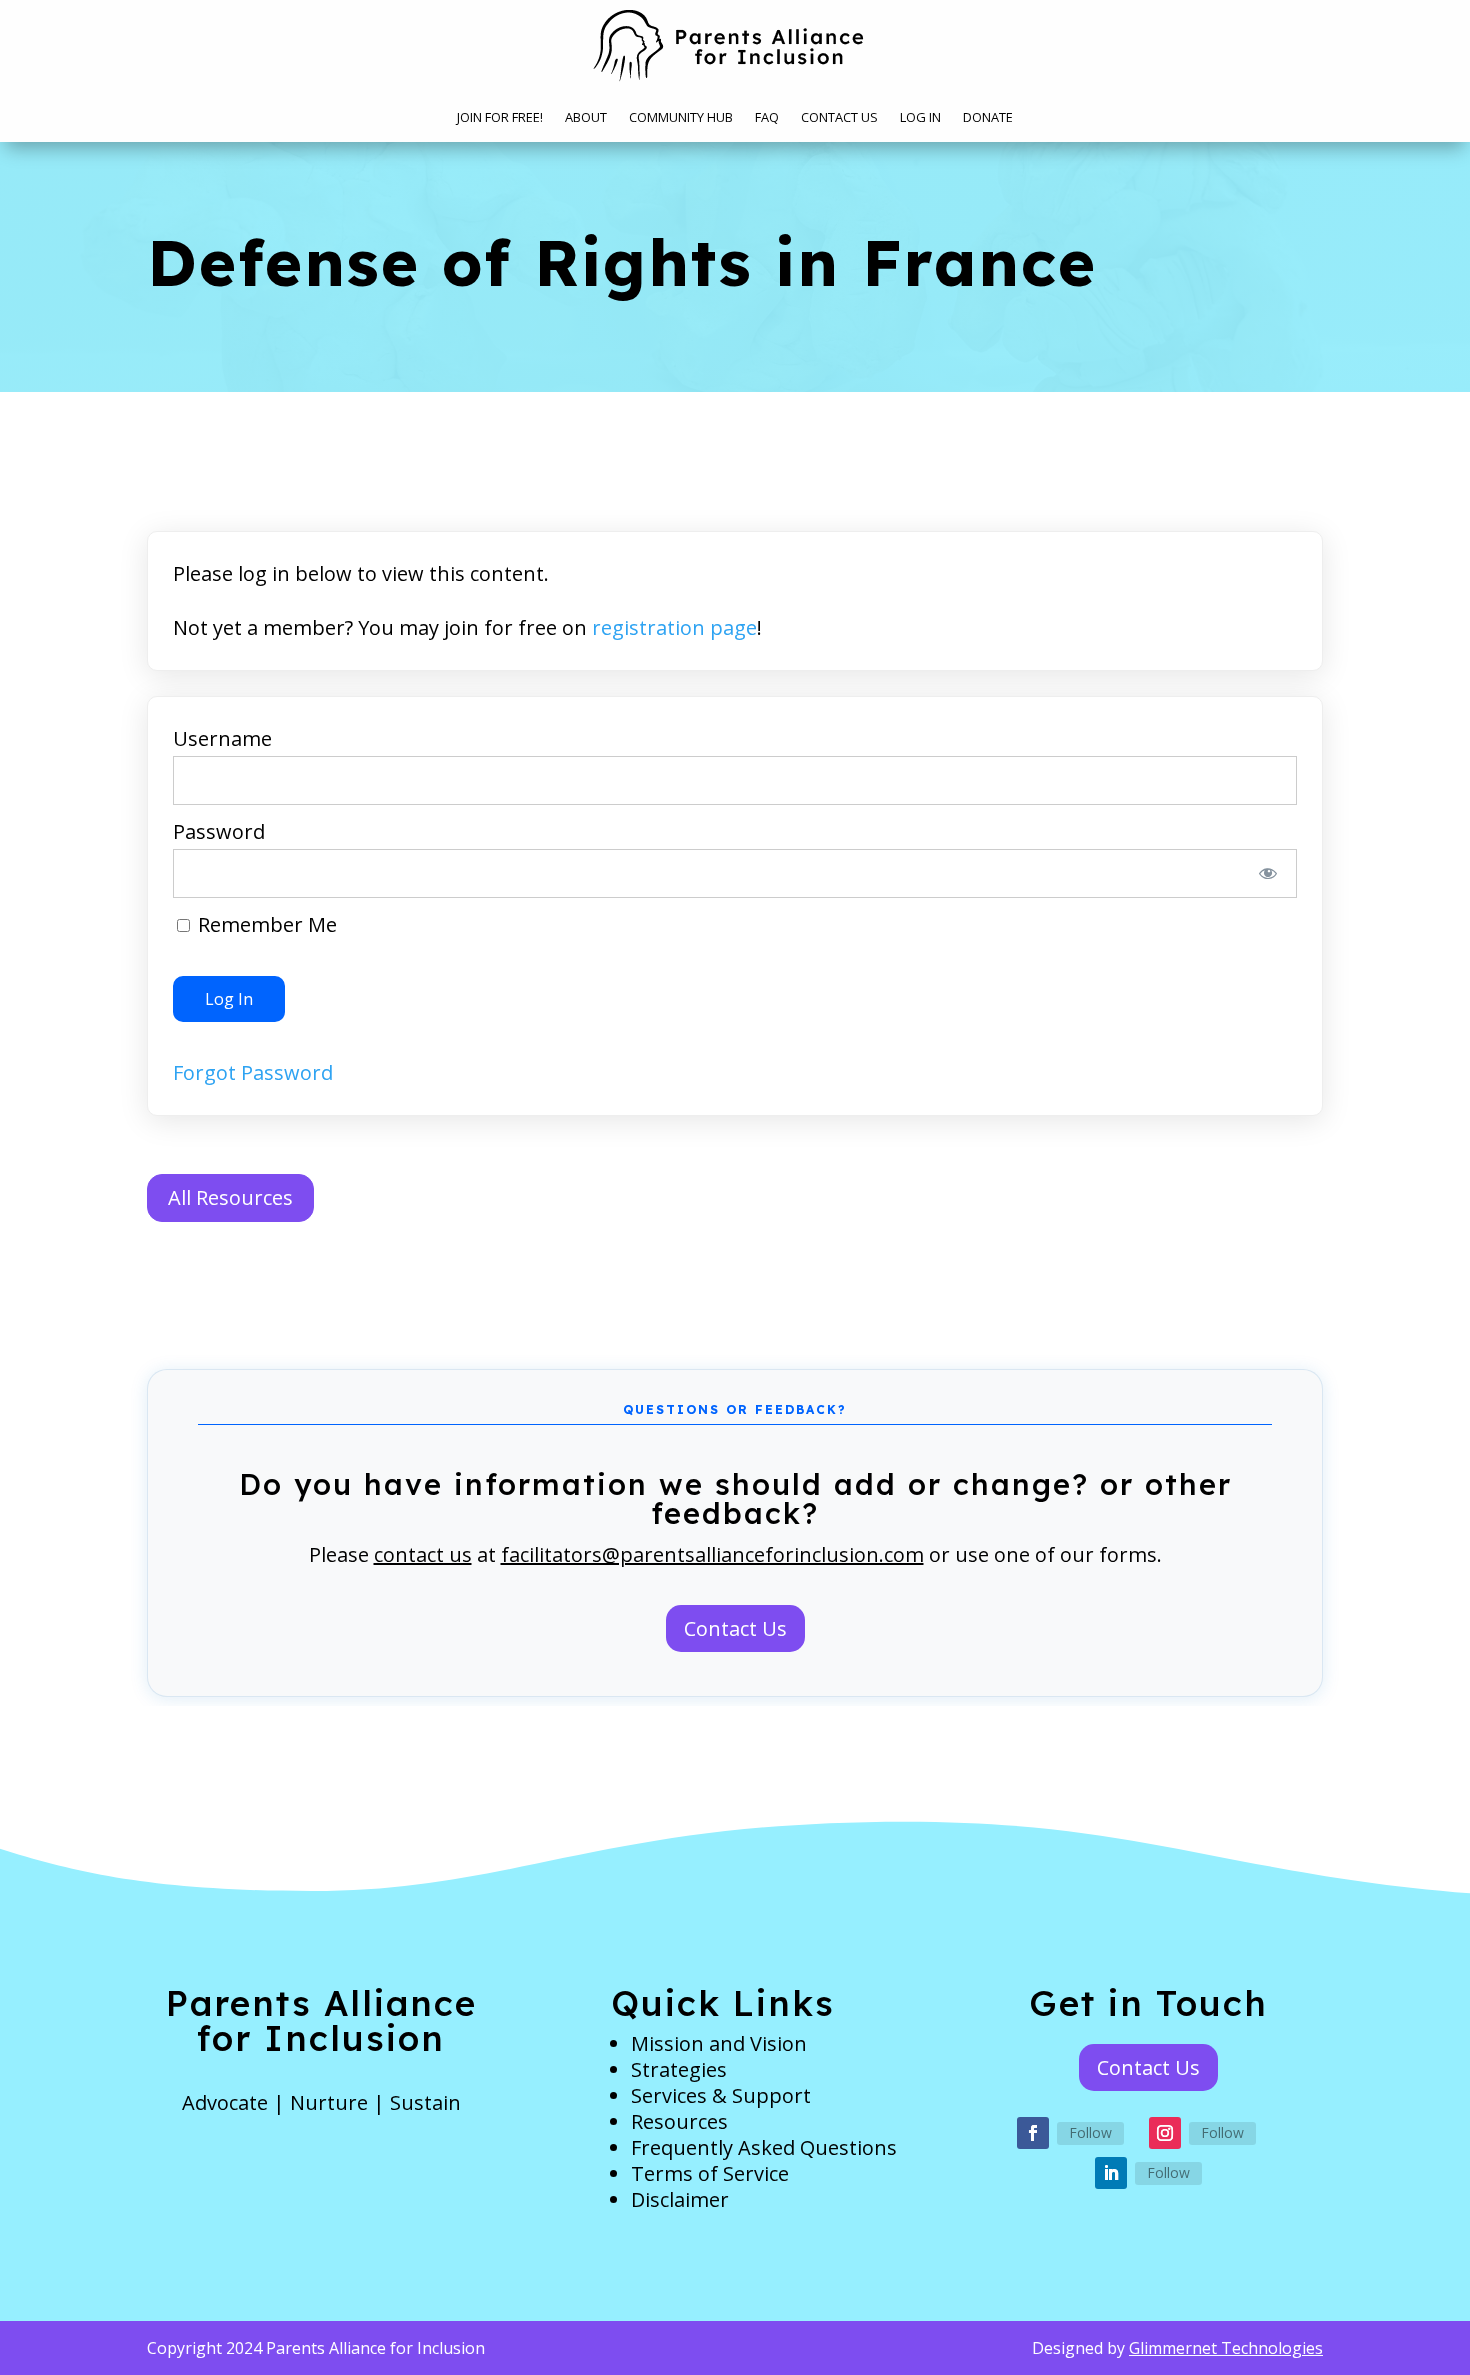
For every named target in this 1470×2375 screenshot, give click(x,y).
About (586, 118)
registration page (674, 627)
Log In (920, 118)
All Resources (230, 1197)
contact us (423, 1554)
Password (219, 831)
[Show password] (1268, 873)
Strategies (679, 2069)
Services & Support (721, 2095)
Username (222, 738)
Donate (988, 118)
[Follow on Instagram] (1165, 2133)
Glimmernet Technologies (1226, 2348)
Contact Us (839, 118)
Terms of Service (710, 2173)
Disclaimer (680, 2199)
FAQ (767, 118)
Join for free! (500, 118)
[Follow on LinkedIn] (1111, 2173)
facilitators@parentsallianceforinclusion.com (712, 1554)
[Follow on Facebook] (1033, 2133)
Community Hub (681, 118)
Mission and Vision (719, 2043)
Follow (1090, 2132)
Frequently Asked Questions (764, 2147)
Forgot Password (253, 1072)
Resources (679, 2121)
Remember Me (265, 924)
